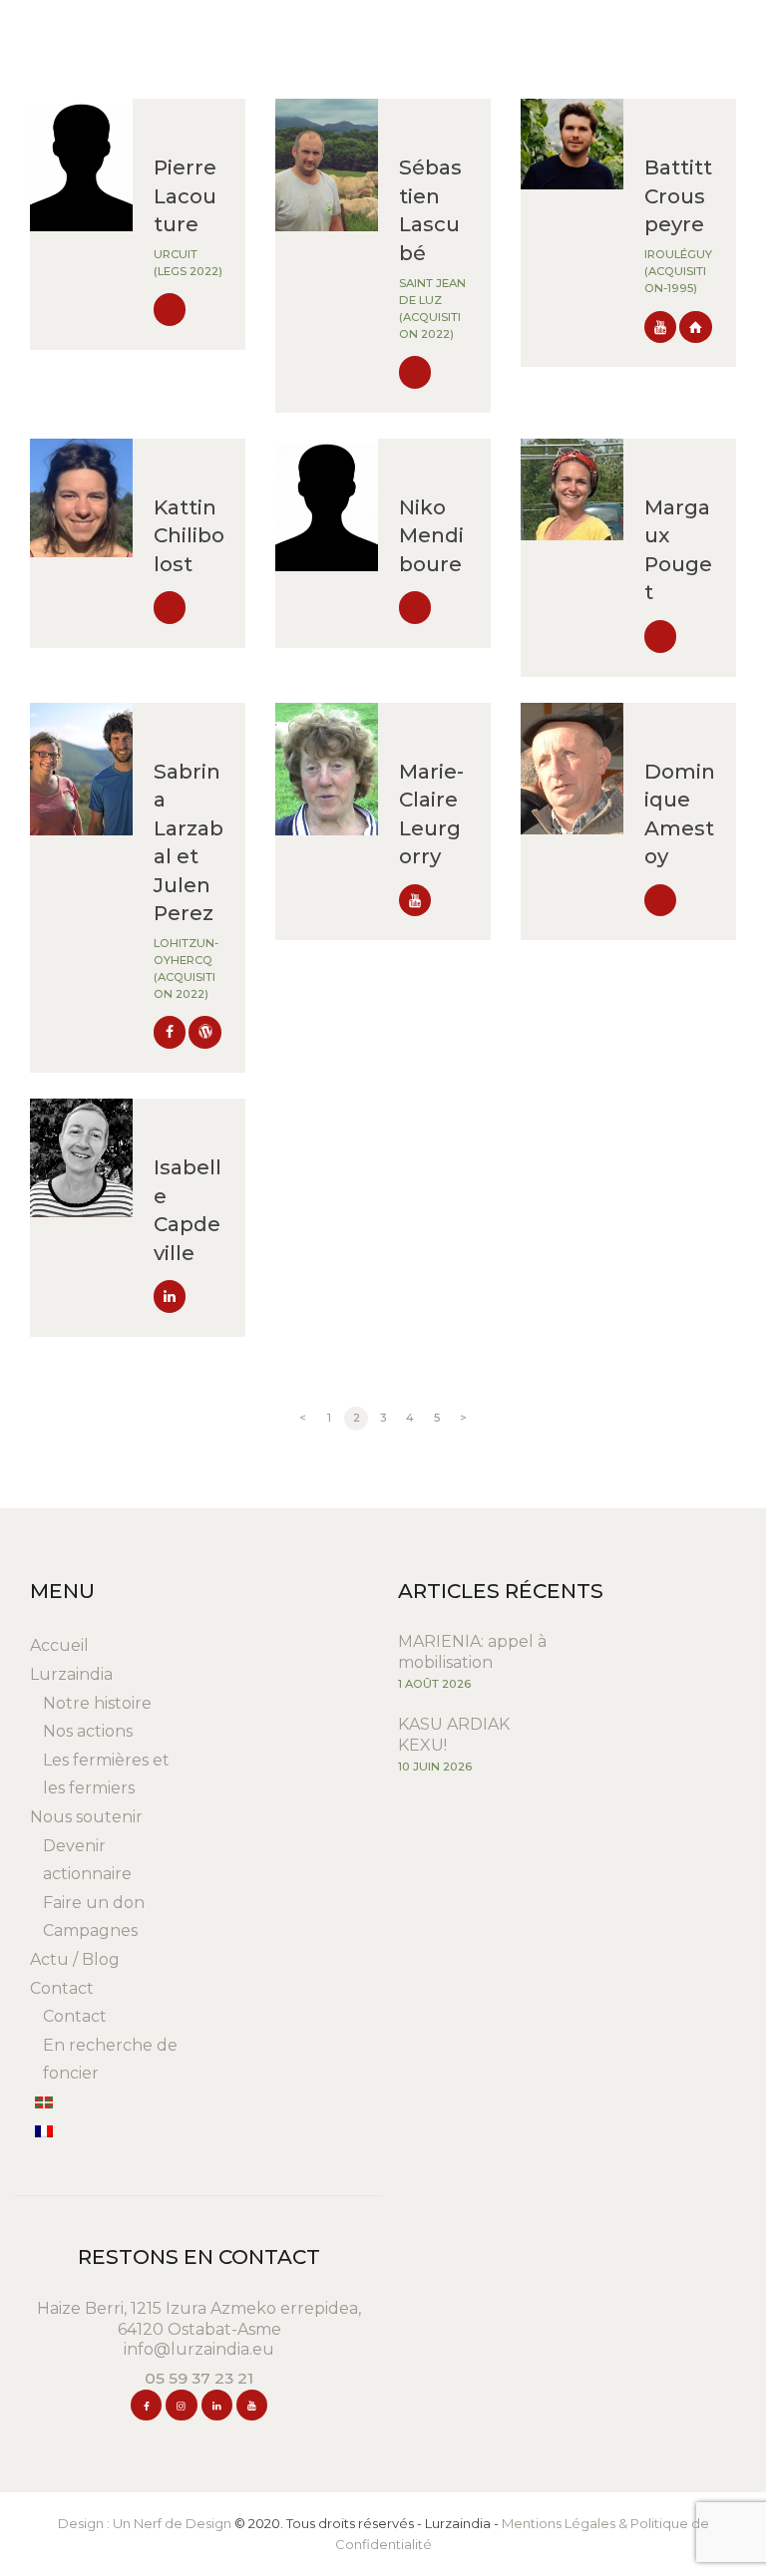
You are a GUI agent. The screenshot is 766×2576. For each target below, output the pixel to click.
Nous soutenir (86, 1817)
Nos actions (88, 1731)
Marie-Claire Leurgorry (431, 813)
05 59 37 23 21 (199, 2378)
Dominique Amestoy (680, 813)
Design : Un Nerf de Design (145, 2523)
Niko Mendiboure (431, 535)
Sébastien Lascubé (430, 209)
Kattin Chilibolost (189, 535)
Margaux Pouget (678, 549)
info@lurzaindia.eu (199, 2349)
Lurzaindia (71, 1674)
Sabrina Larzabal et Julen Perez (189, 842)
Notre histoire (97, 1703)
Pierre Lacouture (185, 195)
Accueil (59, 1645)
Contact (62, 1988)
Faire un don (94, 1903)
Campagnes (90, 1931)
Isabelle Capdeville (188, 1209)
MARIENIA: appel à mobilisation (472, 1652)
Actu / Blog (75, 1959)
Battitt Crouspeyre (678, 195)
